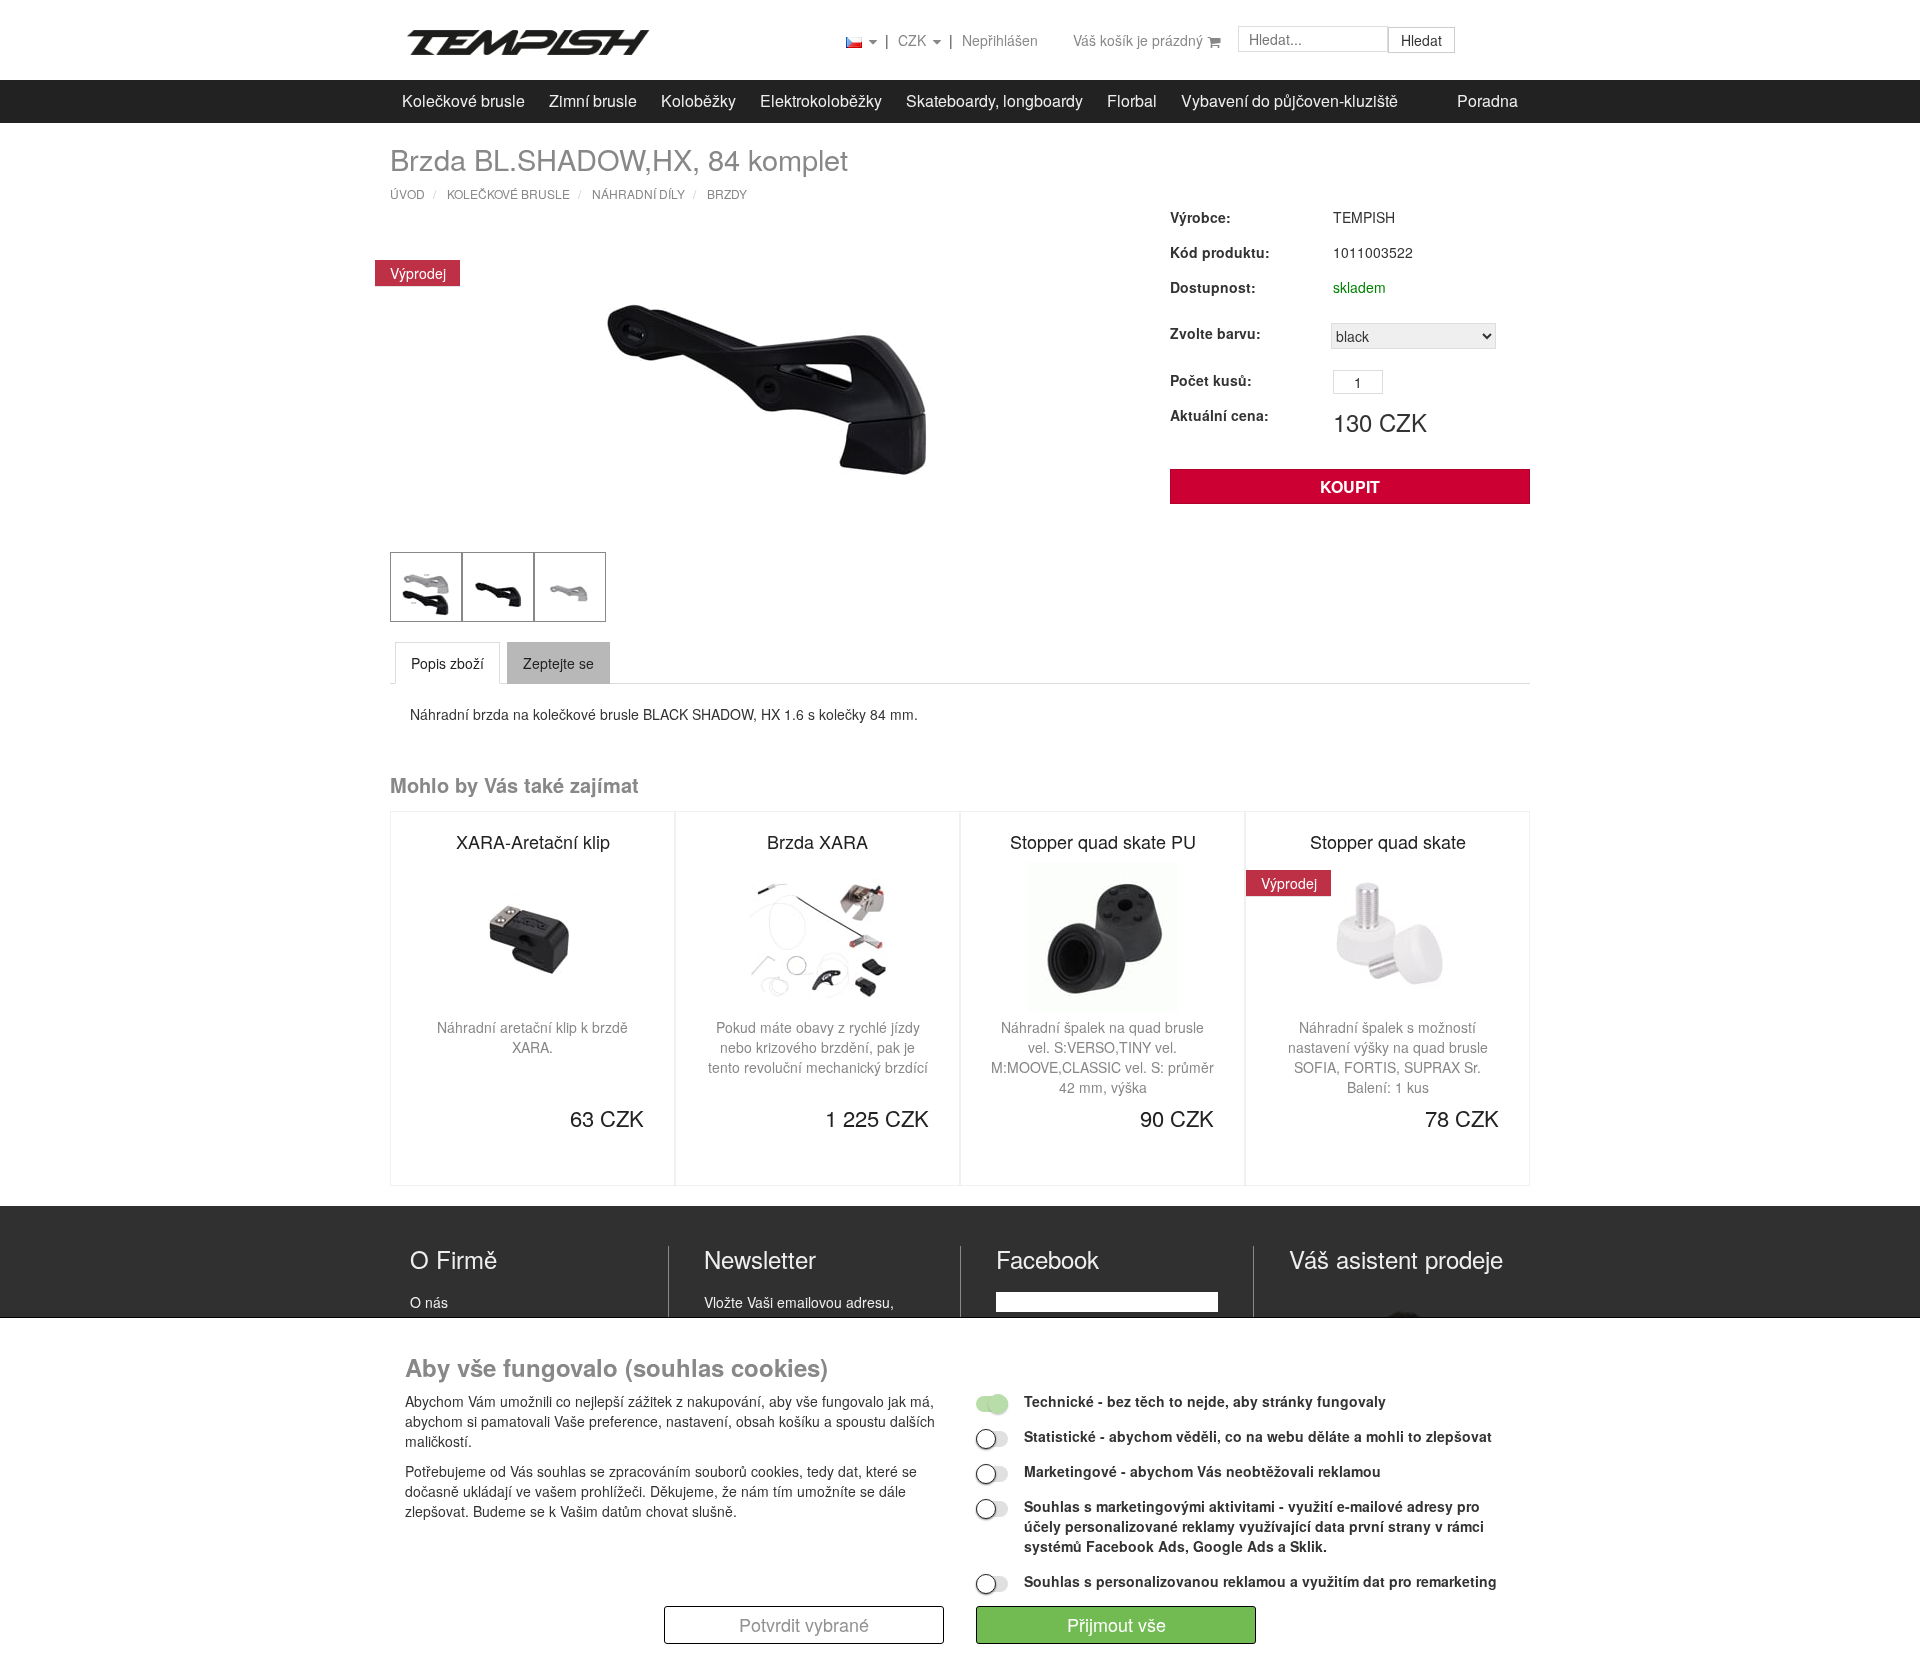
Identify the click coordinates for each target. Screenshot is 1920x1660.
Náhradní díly (638, 193)
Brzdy (727, 193)
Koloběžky (698, 100)
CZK (914, 40)
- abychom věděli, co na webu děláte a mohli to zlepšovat (1258, 1436)
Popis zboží (447, 663)
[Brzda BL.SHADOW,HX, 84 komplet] (765, 375)
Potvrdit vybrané (804, 1624)
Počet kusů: (1211, 380)
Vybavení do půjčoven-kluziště (1289, 100)
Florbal (1132, 100)
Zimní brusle (593, 100)
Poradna (1487, 100)
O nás (429, 1302)
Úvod (407, 193)
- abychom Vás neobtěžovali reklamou (1202, 1471)
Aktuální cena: (1219, 415)
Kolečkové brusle (463, 100)
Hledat (1421, 40)
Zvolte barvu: (1215, 333)
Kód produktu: (1220, 252)
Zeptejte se (558, 663)
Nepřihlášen (1000, 40)
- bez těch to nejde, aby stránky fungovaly (1205, 1401)
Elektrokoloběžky (821, 100)
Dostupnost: (1213, 287)
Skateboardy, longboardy (994, 100)
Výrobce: (1200, 217)
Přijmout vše (1116, 1624)
